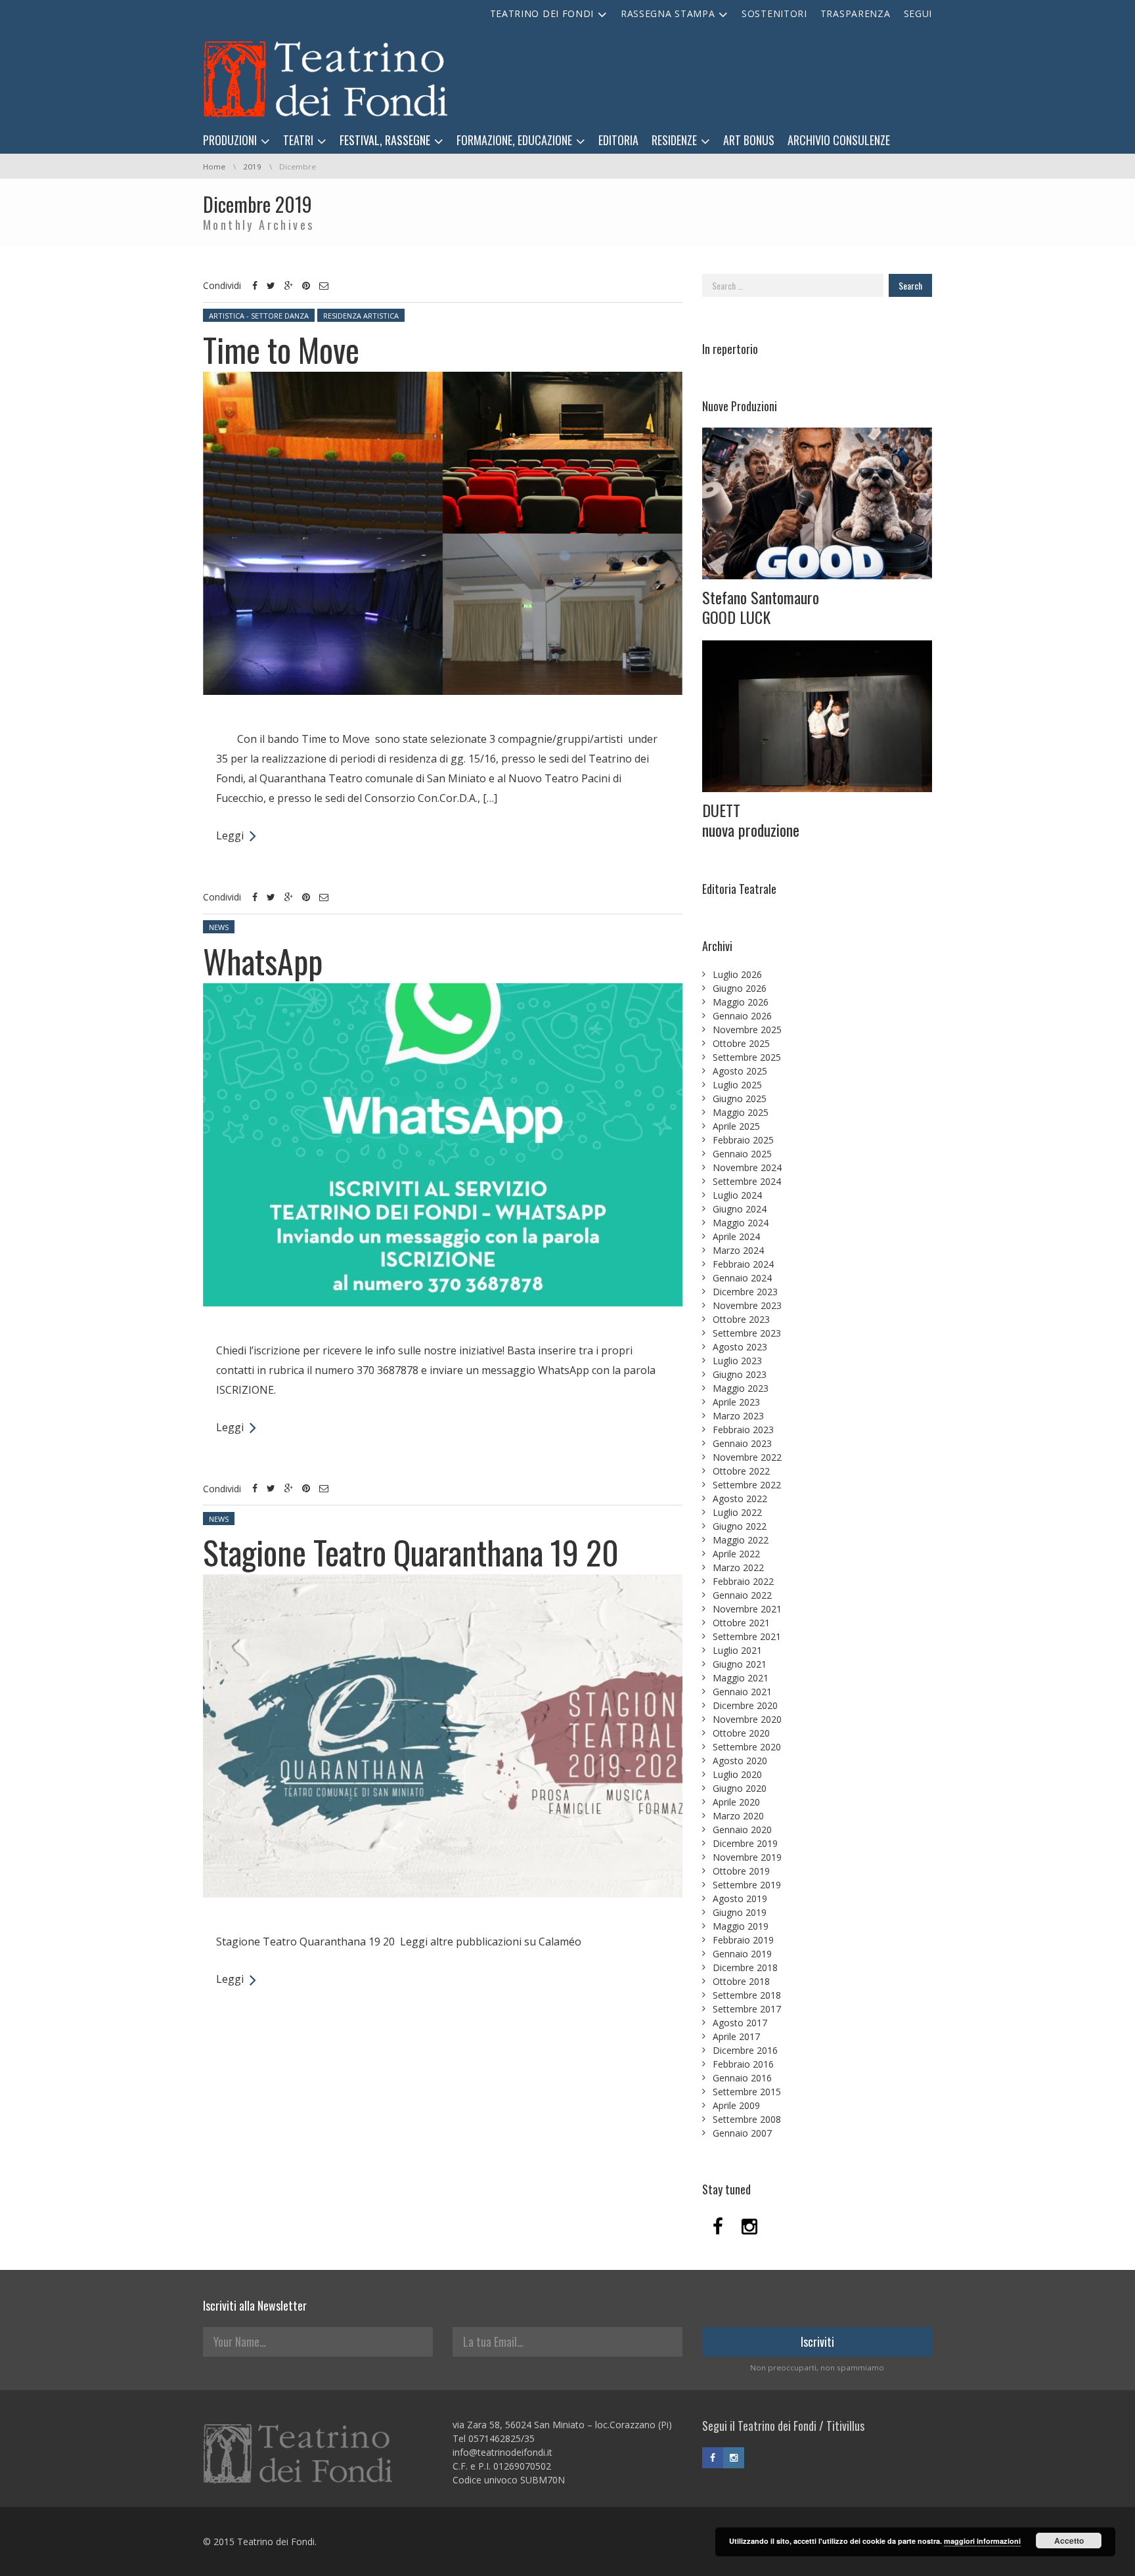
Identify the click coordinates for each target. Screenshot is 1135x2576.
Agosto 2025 (740, 1071)
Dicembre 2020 (745, 1705)
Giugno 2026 (740, 988)
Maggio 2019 (741, 1926)
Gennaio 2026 (742, 1016)
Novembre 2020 (747, 1719)
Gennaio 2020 (742, 1830)
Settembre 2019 (747, 1885)
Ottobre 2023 (741, 1319)
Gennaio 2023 (742, 1443)
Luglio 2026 (737, 974)
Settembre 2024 (747, 1181)
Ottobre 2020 (741, 1733)
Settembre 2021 (747, 1636)
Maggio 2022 (741, 1540)
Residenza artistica (361, 316)
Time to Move (281, 349)
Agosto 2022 (740, 1499)
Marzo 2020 (738, 1816)
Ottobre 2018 (741, 1981)
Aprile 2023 (736, 1402)
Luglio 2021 (737, 1650)
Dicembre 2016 (745, 2050)
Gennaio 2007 (742, 2133)
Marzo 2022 (738, 1567)
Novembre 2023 (747, 1305)
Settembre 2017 (747, 2009)
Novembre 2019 (747, 1857)
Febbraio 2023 (743, 1430)
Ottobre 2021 (741, 1623)
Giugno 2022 (740, 1526)
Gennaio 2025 (742, 1154)
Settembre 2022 (747, 1485)
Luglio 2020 (737, 1774)
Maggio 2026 (741, 1002)
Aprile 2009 (736, 2105)
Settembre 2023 (747, 1333)
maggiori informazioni (982, 2541)
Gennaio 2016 (742, 2078)
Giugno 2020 (740, 1788)
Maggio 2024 (741, 1223)
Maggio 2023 (741, 1388)
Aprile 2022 (736, 1554)
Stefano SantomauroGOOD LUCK (761, 607)
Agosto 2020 (740, 1761)
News (219, 927)
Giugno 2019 (740, 1912)
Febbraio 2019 (743, 1940)
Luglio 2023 (737, 1361)
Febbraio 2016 (743, 2064)
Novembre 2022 (747, 1457)
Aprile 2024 (736, 1236)
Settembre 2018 (747, 1995)
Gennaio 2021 (742, 1692)
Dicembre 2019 (745, 1843)
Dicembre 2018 (745, 1967)
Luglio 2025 (737, 1085)
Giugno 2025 (740, 1099)
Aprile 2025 (736, 1126)
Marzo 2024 (738, 1250)
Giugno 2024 (740, 1209)
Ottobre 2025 (741, 1043)
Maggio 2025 (741, 1112)
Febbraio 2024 (743, 1264)
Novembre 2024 (747, 1167)
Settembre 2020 (747, 1747)
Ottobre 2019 (741, 1871)
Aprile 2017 (736, 2036)
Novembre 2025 (747, 1030)
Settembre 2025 (747, 1057)
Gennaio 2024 (742, 1278)
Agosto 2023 (740, 1347)
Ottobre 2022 (741, 1471)
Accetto (1069, 2541)
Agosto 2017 (740, 2023)
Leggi (230, 835)
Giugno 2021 (740, 1664)
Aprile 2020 (736, 1802)
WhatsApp (263, 960)
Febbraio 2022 (743, 1581)
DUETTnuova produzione (751, 820)
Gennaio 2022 (742, 1595)
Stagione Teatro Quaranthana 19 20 (411, 1551)
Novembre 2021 (747, 1609)
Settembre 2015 (747, 2092)
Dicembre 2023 (745, 1292)
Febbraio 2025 (743, 1140)
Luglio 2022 (737, 1512)
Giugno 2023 (740, 1374)
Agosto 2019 (740, 1899)
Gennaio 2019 (742, 1954)
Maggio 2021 (741, 1678)
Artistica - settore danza (259, 316)
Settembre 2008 (747, 2119)
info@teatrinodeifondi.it (502, 2452)
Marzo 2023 (738, 1416)
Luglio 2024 (737, 1195)
